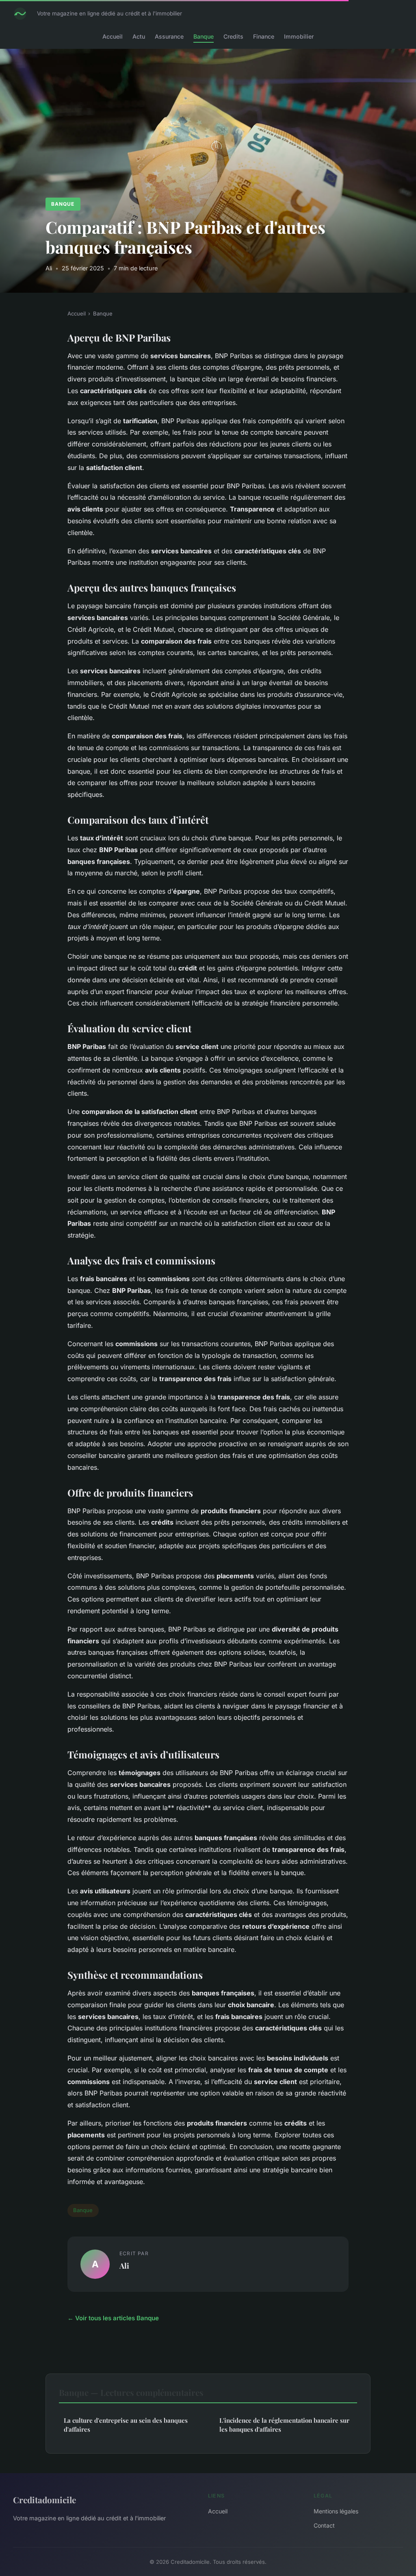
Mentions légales (336, 2511)
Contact (324, 2525)
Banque (204, 36)
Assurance (169, 36)
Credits (233, 36)
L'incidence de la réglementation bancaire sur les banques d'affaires (284, 2425)
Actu (139, 36)
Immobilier (299, 36)
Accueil (113, 36)
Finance (264, 36)
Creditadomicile (44, 2500)
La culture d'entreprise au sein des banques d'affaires (126, 2425)
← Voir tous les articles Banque (113, 2318)
